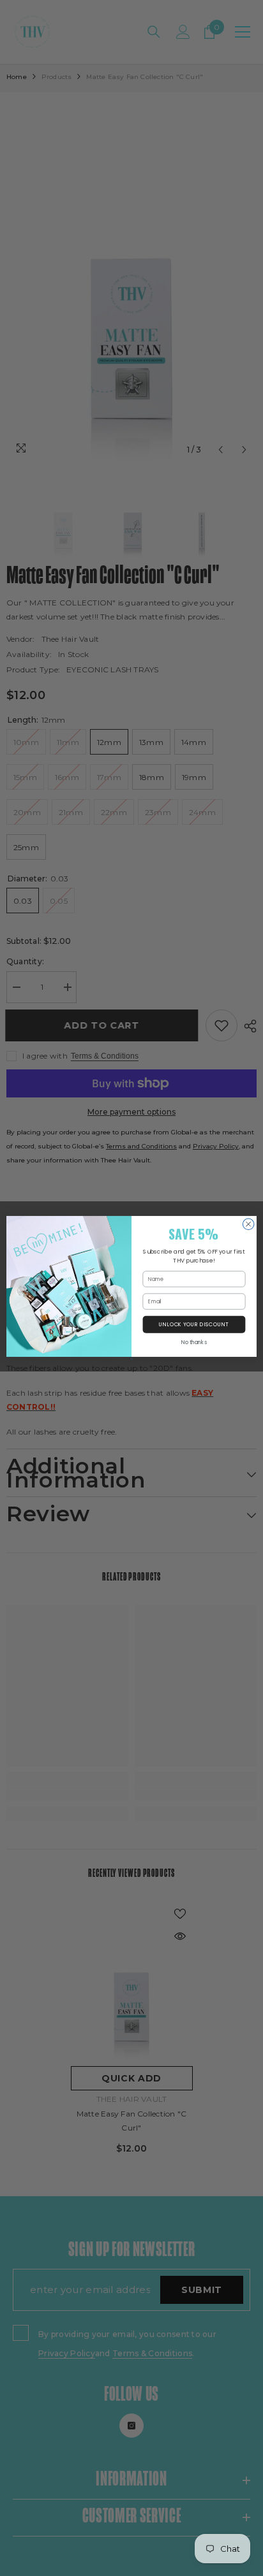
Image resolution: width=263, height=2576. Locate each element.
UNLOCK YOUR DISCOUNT (194, 1324)
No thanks (194, 1342)
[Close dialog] (248, 1224)
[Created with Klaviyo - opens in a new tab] (131, 1358)
